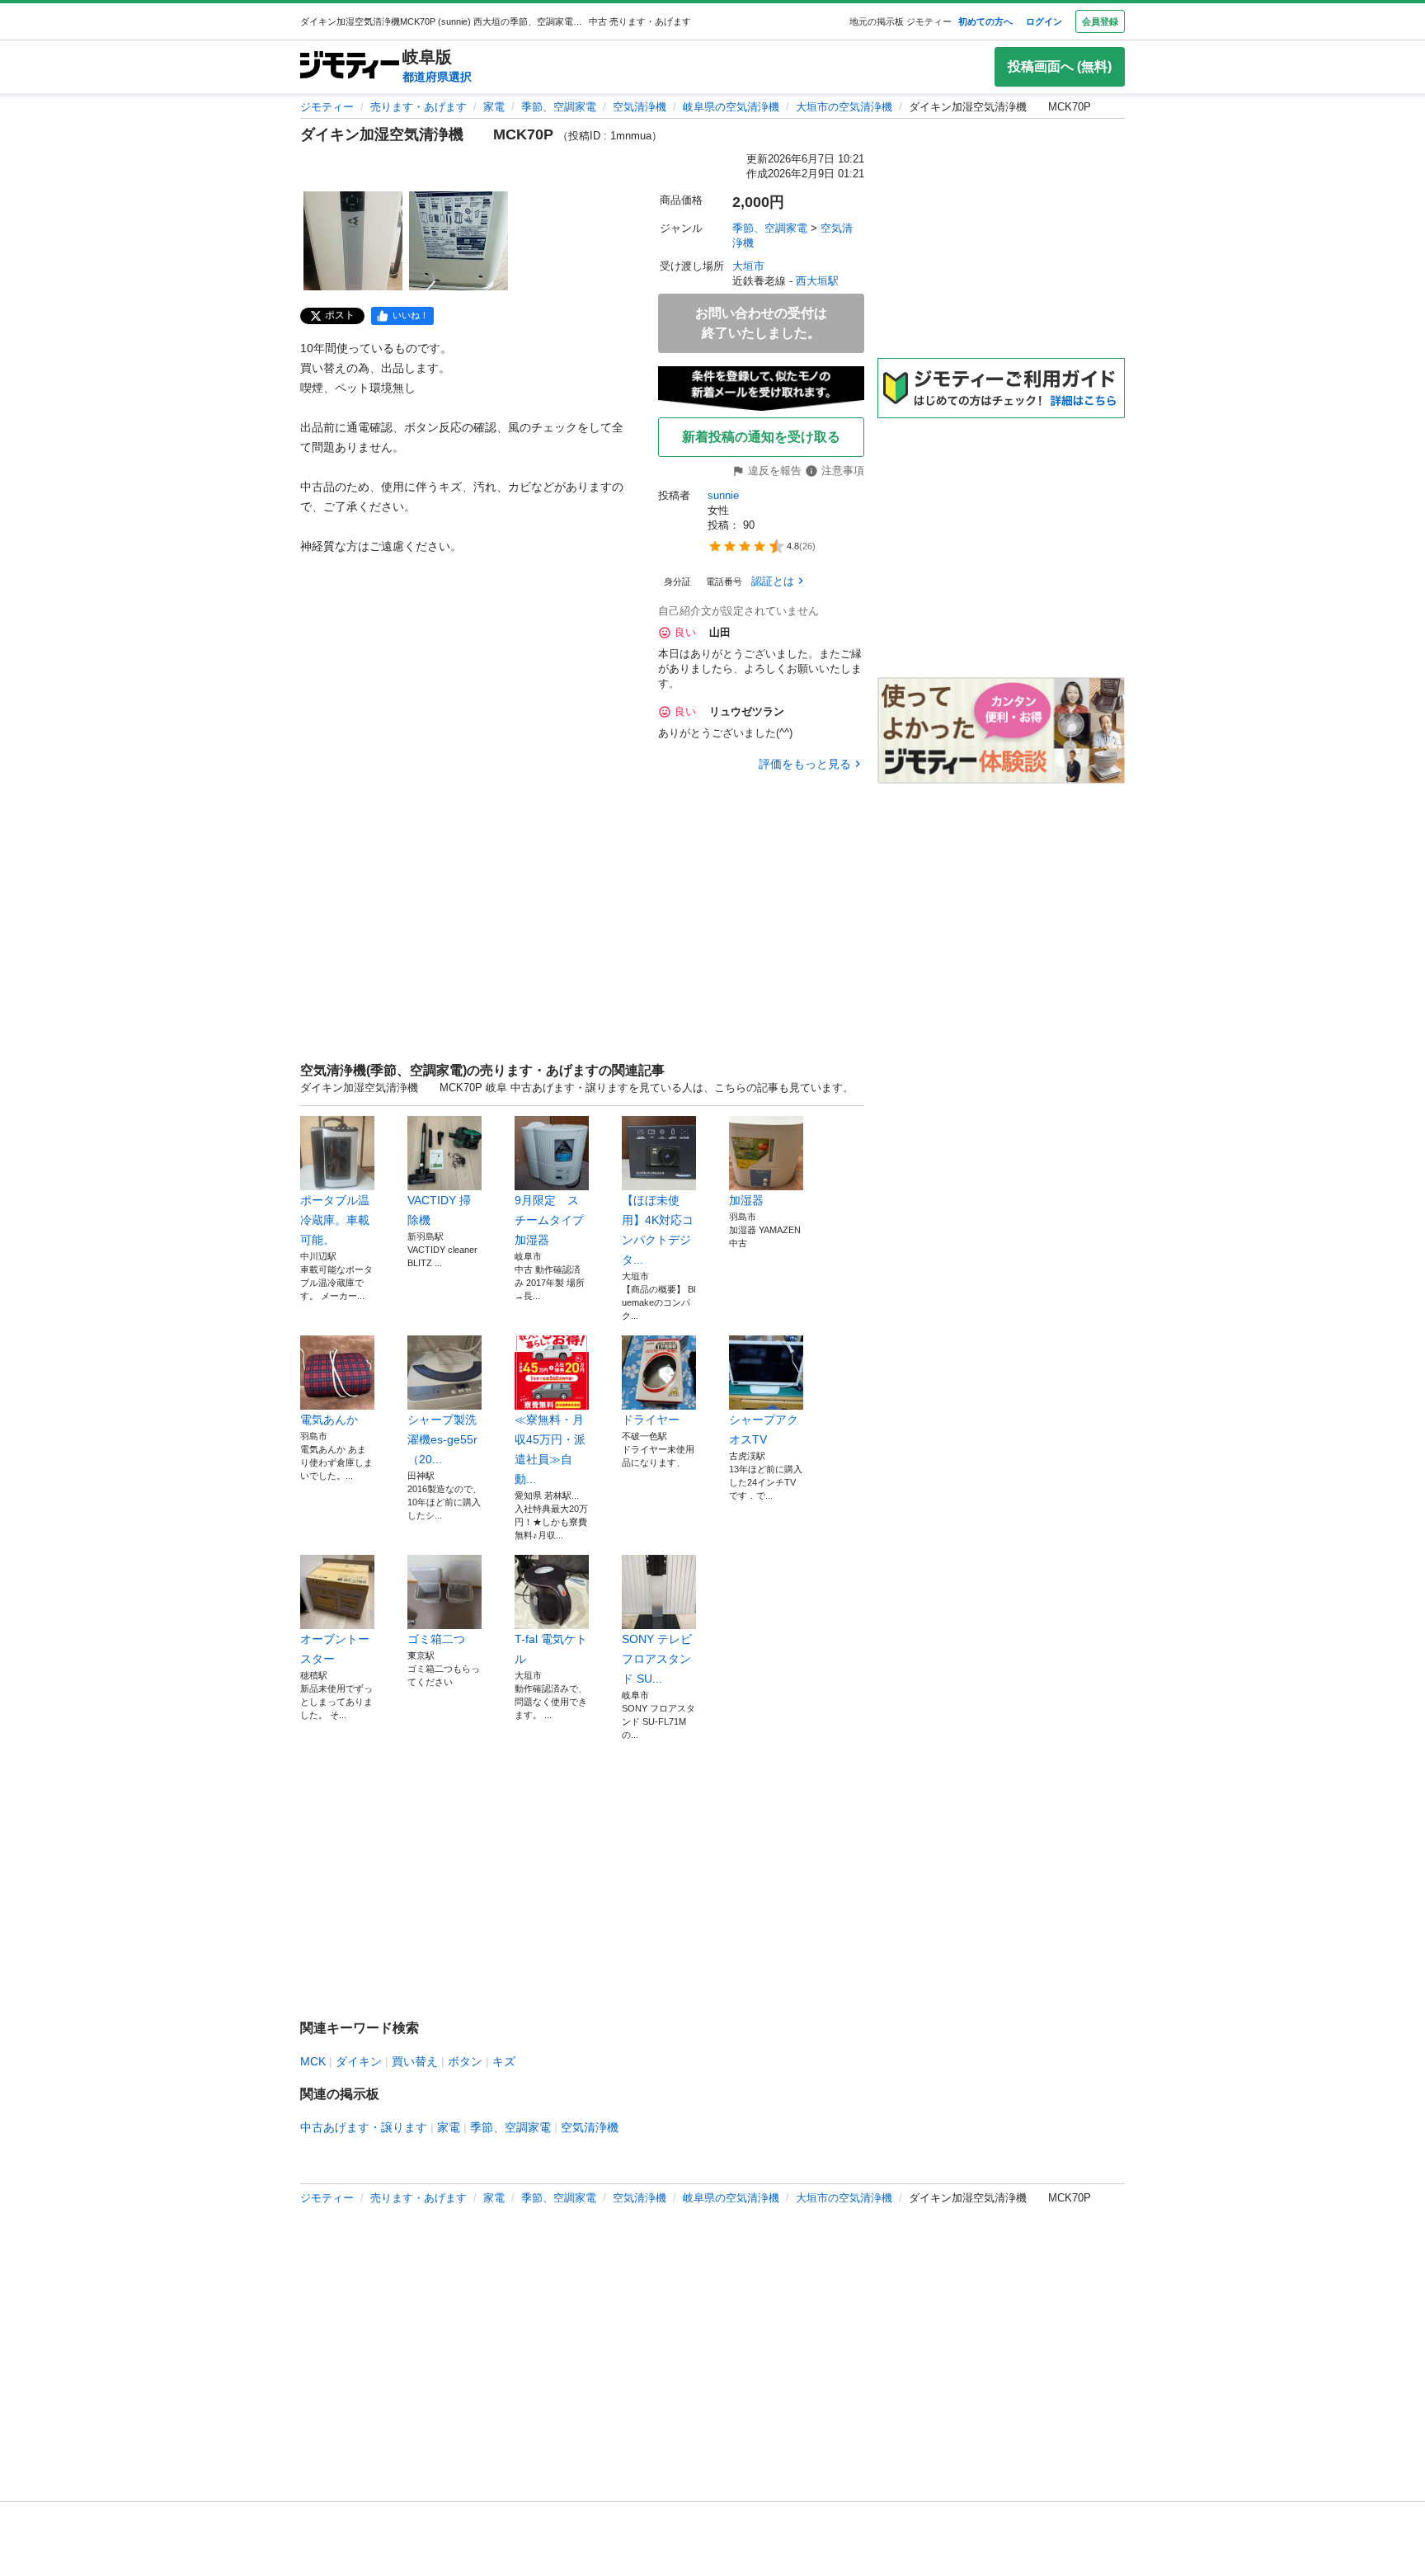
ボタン (465, 2061)
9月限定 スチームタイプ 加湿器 (552, 1220)
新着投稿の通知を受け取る (761, 437)
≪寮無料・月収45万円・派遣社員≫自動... (550, 1449)
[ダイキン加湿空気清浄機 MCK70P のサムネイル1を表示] (353, 241)
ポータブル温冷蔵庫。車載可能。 (335, 1220)
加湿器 (752, 1200)
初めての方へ (985, 21)
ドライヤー (651, 1420)
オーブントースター (335, 1649)
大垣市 (748, 266)
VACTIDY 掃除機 (439, 1210)
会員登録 (1100, 21)
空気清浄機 (640, 107)
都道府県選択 (437, 77)
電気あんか (329, 1420)
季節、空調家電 (559, 107)
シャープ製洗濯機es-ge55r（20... (442, 1439)
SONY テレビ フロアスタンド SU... (657, 1659)
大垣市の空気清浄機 (844, 107)
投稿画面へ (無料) (1060, 66)
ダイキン (359, 2061)
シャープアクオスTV (764, 1429)
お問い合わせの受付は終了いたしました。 (761, 323)
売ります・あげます (419, 107)
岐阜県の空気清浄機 (731, 107)
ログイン (1044, 21)
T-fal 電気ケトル (551, 1649)
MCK (313, 2061)
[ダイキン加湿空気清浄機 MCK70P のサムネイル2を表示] (459, 241)
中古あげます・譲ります (364, 2127)
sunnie (723, 495)
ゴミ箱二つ (436, 1639)
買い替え (415, 2061)
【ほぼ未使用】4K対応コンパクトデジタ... (658, 1230)
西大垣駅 (817, 281)
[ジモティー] (350, 66)
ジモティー (327, 107)
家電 (494, 107)
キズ (504, 2061)
